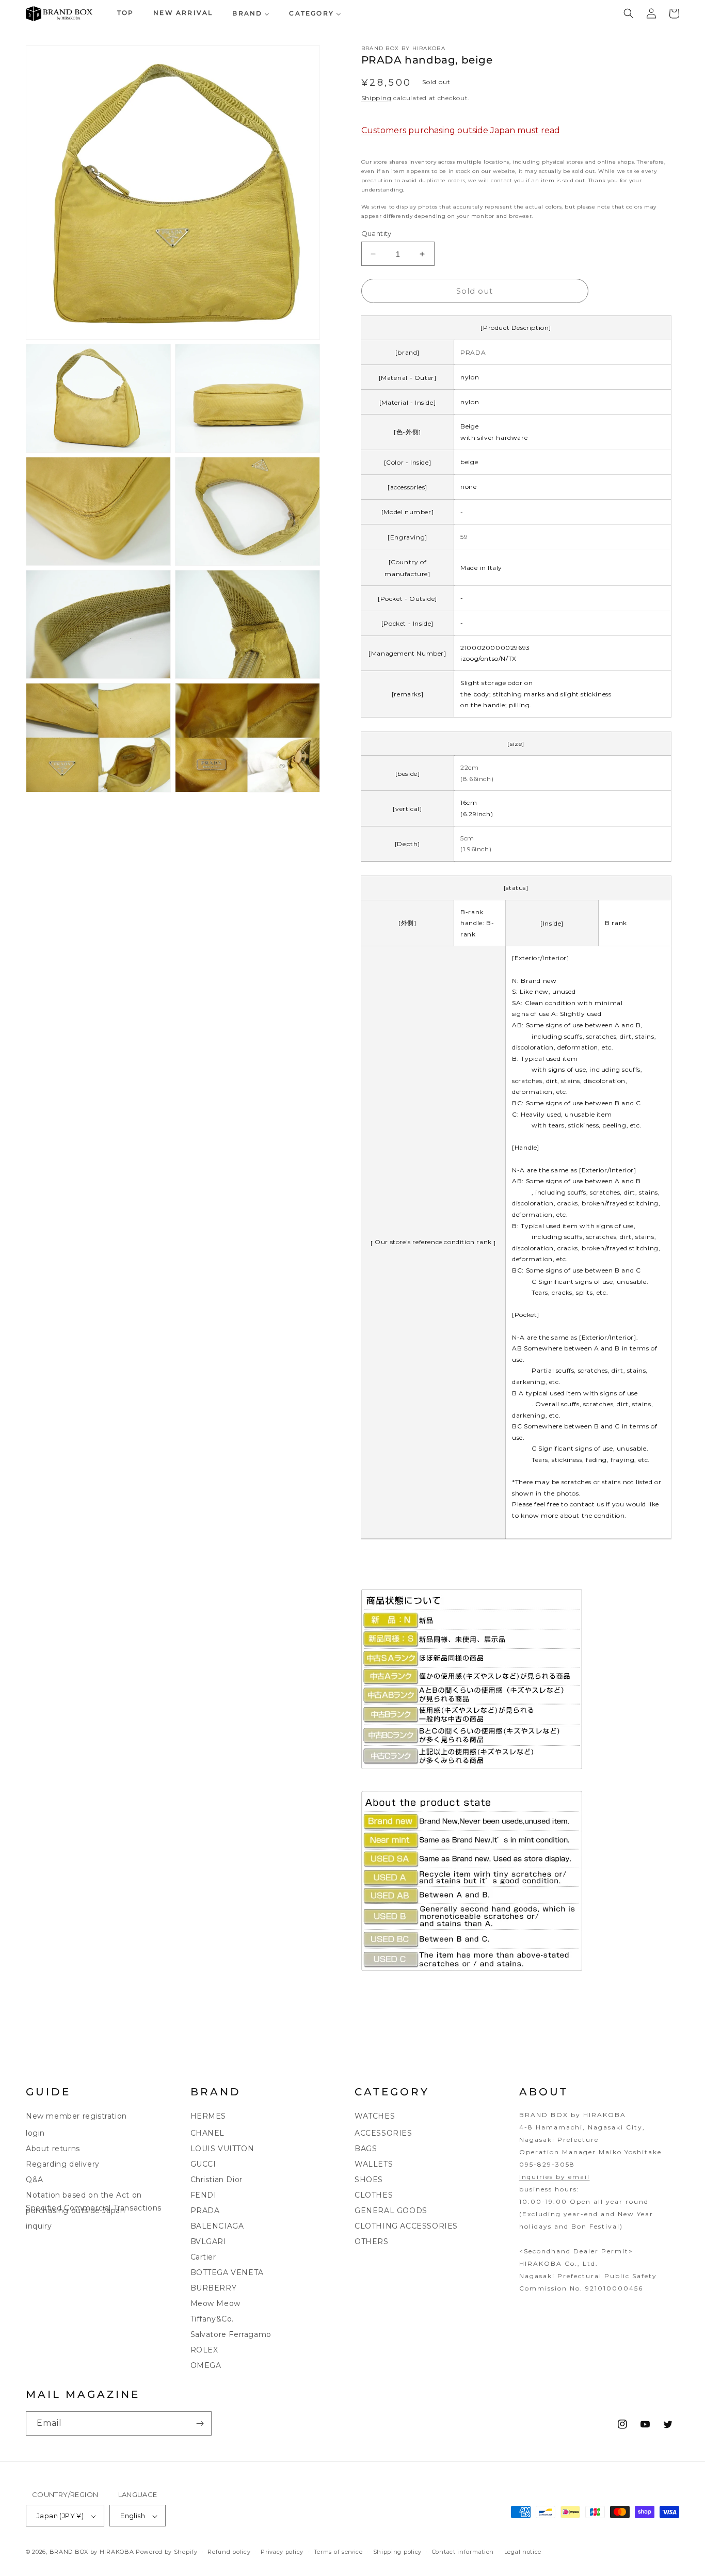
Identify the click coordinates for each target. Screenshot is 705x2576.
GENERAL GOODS (391, 2211)
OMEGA (206, 2365)
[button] (629, 13)
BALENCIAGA (217, 2226)
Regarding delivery (63, 2164)
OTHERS (372, 2241)
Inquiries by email (555, 2177)
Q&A (35, 2180)
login (35, 2133)
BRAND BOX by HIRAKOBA (92, 2552)
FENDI (204, 2195)
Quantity (376, 233)
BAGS (366, 2149)
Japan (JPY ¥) (60, 2516)
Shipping (376, 98)
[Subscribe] (200, 2423)
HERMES (209, 2116)
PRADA (205, 2211)
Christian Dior (217, 2180)
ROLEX (204, 2350)
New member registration (76, 2116)
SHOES (369, 2180)
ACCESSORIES (383, 2133)
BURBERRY (214, 2288)
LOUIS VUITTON (222, 2149)
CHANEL (208, 2133)
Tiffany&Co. (212, 2319)
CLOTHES (374, 2195)
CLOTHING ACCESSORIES (406, 2226)
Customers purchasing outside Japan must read (461, 130)
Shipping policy (398, 2552)
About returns (53, 2149)
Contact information (463, 2552)
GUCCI (203, 2164)
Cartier (203, 2257)
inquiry (39, 2226)
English (133, 2516)
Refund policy (229, 2552)
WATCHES (375, 2116)
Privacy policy (282, 2552)
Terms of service (338, 2552)
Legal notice (523, 2552)
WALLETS (374, 2164)
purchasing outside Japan (75, 2211)
